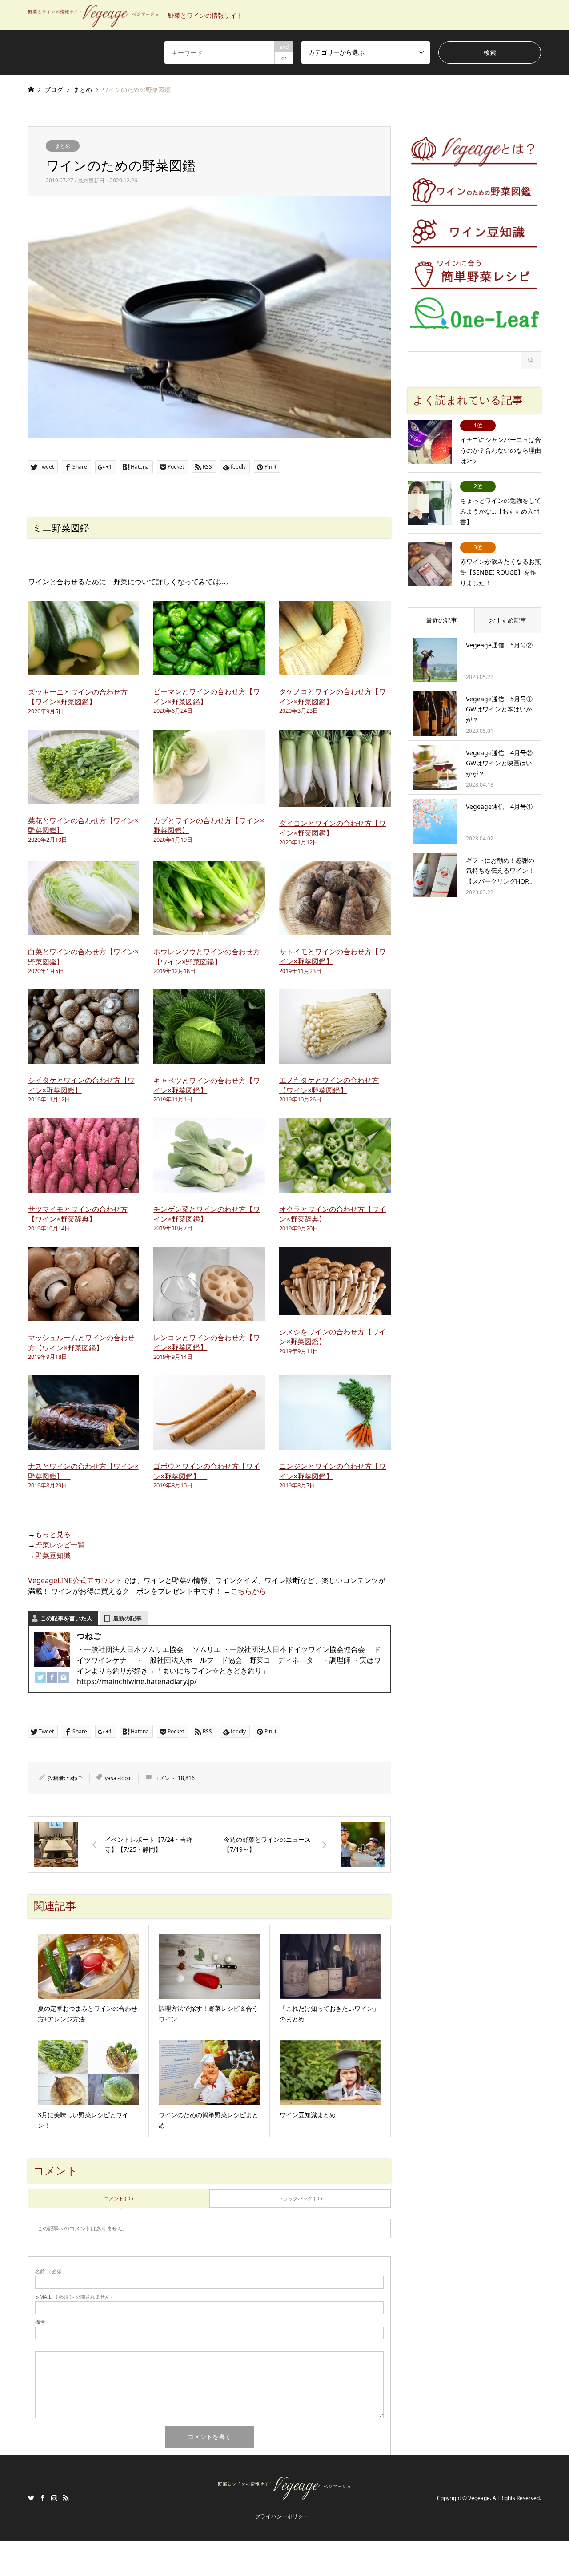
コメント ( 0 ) (118, 2198)
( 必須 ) (50, 2271)
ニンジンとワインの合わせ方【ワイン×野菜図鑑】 (333, 1471)
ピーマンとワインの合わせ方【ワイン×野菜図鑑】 (207, 696)
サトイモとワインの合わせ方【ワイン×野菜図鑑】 (333, 956)
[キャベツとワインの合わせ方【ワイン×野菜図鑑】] (209, 1059)
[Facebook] (52, 1679)
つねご (75, 1778)
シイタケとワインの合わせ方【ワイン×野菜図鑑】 (81, 1085)
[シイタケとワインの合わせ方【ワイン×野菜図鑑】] (84, 1058)
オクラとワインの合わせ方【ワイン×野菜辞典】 (333, 1214)
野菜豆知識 (53, 1555)
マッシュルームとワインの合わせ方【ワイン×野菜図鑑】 (81, 1342)
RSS (66, 2498)
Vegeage (479, 2498)
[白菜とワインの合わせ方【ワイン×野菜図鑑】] (84, 930)
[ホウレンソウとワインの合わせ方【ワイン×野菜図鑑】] (209, 930)
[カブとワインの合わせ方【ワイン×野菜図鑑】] (209, 799)
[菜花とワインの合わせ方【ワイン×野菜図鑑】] (84, 799)
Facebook (43, 2498)
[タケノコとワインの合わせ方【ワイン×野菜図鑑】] (335, 670)
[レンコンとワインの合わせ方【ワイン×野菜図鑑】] (209, 1316)
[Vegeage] (284, 2496)
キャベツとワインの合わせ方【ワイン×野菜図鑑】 (207, 1085)
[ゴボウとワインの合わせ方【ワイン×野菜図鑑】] (209, 1444)
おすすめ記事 (508, 620)
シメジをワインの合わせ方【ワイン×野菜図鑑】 (333, 1337)
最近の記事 (441, 620)
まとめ (63, 146)
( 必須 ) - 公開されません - (74, 2297)
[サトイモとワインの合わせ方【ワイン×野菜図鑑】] (335, 930)
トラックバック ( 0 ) (300, 2198)
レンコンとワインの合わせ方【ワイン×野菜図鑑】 (207, 1342)
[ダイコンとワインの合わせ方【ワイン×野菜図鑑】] (335, 801)
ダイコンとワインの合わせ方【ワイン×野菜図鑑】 (333, 828)
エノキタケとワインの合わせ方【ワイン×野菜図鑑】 (329, 1085)
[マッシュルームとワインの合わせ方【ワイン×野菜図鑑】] (84, 1316)
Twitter (31, 2498)
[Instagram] (64, 1679)
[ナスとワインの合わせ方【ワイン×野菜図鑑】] (84, 1444)
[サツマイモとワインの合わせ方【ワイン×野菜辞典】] (84, 1187)
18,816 (186, 1778)
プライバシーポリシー (282, 2516)
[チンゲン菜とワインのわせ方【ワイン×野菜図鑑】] (209, 1187)
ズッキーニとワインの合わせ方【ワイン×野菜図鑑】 (78, 697)
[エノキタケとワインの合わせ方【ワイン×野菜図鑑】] (335, 1058)
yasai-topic (118, 1778)
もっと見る (53, 1534)
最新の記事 (127, 1618)
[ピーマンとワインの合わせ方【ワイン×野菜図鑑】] (209, 670)
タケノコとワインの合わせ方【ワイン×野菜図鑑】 (333, 696)
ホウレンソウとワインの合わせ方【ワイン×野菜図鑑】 (207, 956)
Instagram (54, 2498)
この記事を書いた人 (66, 1618)
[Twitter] (40, 1679)
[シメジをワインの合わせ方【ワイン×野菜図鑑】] (335, 1310)
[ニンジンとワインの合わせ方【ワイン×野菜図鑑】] (335, 1444)
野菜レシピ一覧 (60, 1545)
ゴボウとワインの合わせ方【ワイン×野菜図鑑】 (207, 1471)
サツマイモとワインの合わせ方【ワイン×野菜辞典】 (78, 1214)
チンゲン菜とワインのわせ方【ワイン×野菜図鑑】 (207, 1214)
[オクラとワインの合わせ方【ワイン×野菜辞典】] (335, 1187)
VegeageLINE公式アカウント (75, 1580)
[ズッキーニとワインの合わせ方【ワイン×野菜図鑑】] (84, 670)
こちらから (248, 1591)
